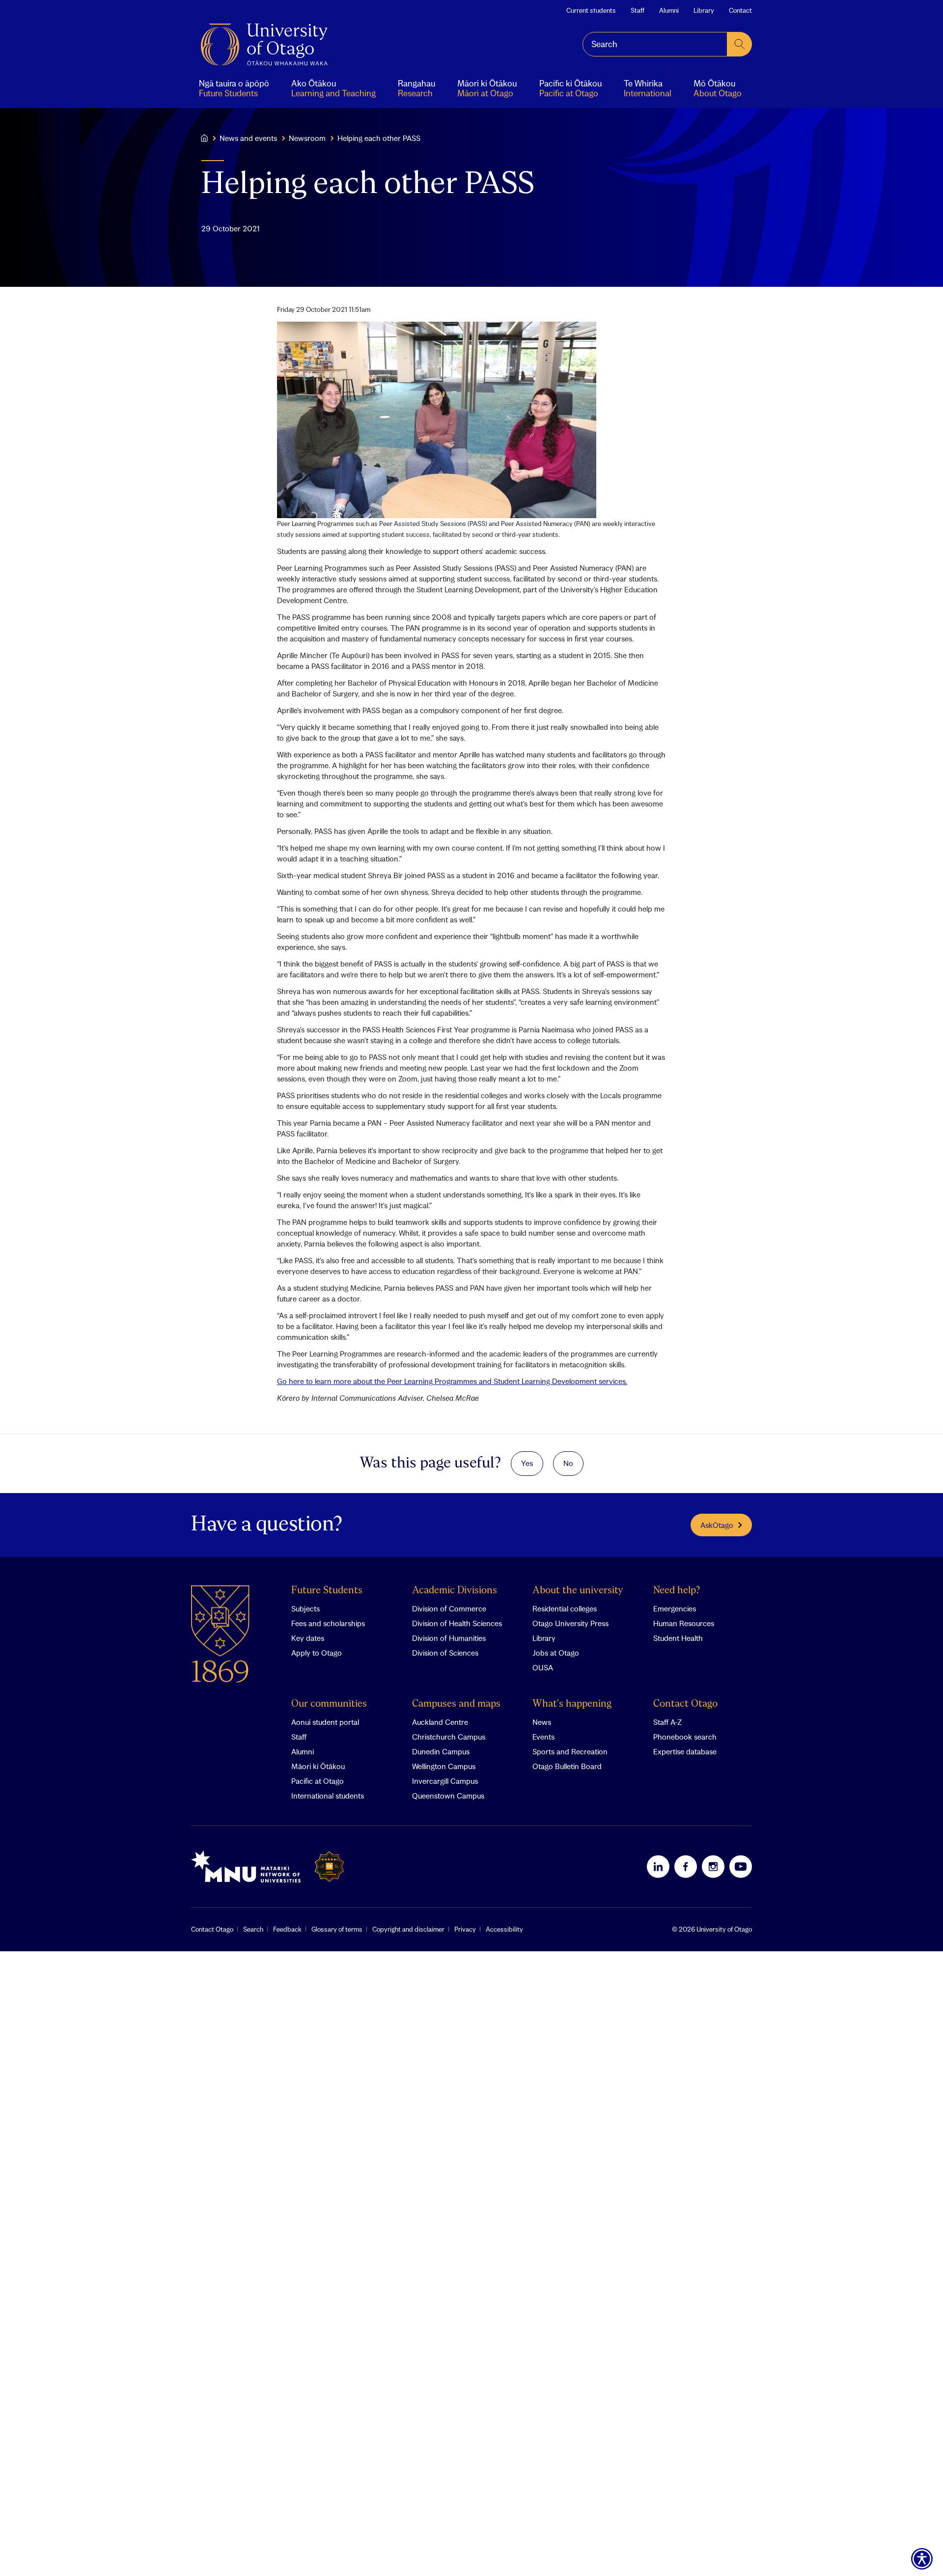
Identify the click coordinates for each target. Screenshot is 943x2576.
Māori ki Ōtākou (318, 1766)
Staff (638, 10)
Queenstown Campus (448, 1796)
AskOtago (717, 1525)
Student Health (678, 1638)
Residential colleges (565, 1608)
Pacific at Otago (318, 1781)
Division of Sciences (445, 1653)
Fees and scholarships (328, 1623)
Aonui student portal (325, 1722)
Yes (527, 1463)
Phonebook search (685, 1737)
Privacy (465, 1929)
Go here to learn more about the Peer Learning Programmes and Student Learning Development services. (452, 1381)
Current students (591, 10)
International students (328, 1796)
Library (704, 10)
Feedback (287, 1929)
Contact (740, 10)
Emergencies (675, 1608)
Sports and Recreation (570, 1751)
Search (253, 1929)
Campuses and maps (456, 1704)
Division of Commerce (449, 1608)
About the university (578, 1591)
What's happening (572, 1704)
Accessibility (504, 1929)
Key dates (308, 1638)
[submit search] (740, 44)
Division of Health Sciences (457, 1623)
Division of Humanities (449, 1638)
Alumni (669, 10)
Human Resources (684, 1623)
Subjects (305, 1608)
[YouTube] (741, 1866)
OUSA (543, 1667)
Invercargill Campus (445, 1781)
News (542, 1722)
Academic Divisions (455, 1591)
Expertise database (685, 1751)
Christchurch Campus (449, 1737)
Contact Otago (685, 1704)
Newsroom (307, 138)
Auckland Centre (440, 1722)
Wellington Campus (444, 1766)
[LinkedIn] (658, 1866)
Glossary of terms (337, 1929)
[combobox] (655, 44)
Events (543, 1737)
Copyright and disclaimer (408, 1929)
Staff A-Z (667, 1722)
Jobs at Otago (556, 1653)
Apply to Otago (317, 1653)
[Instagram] (713, 1866)
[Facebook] (686, 1866)
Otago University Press (570, 1623)
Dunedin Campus (441, 1751)
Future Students (327, 1591)
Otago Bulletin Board (567, 1766)
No (568, 1463)
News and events (248, 138)
